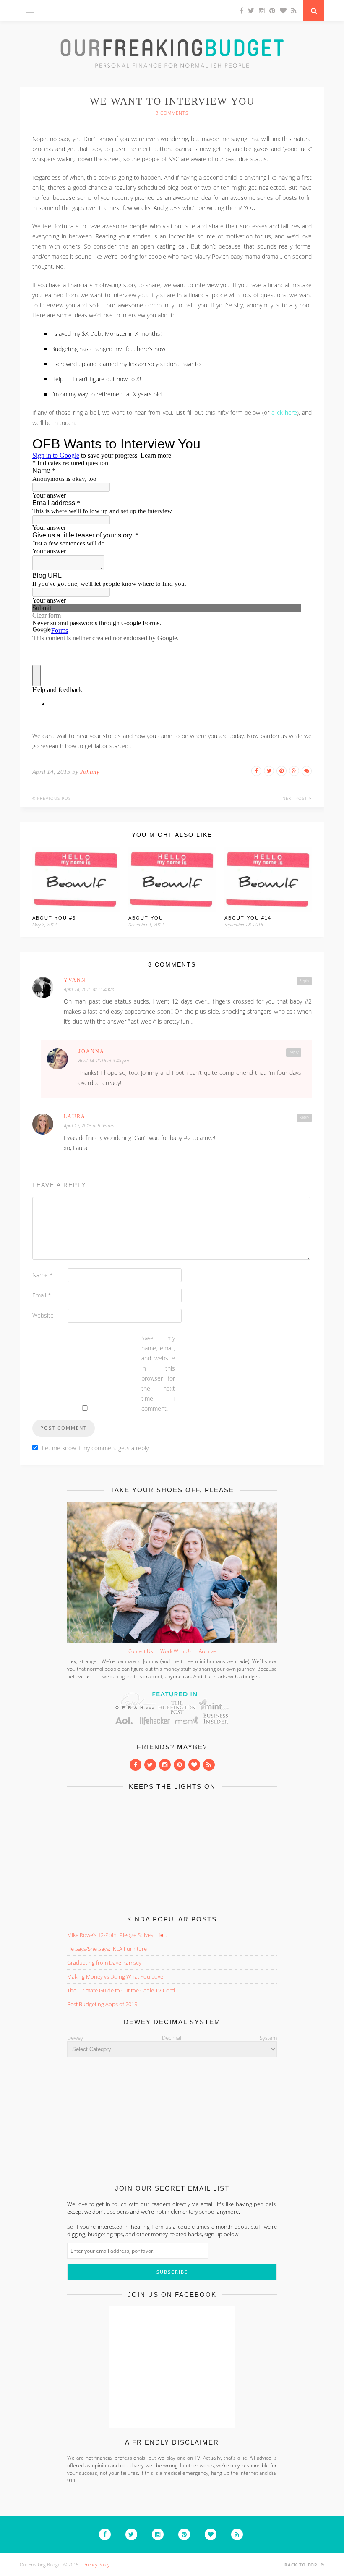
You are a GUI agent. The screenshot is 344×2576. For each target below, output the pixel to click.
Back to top (302, 2565)
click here (284, 413)
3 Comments (172, 113)
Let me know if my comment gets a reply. (96, 1448)
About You (146, 918)
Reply (304, 981)
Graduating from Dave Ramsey (104, 1963)
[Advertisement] (172, 1851)
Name (43, 1275)
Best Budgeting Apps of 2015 (102, 2004)
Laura (75, 1116)
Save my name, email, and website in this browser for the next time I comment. (158, 1373)
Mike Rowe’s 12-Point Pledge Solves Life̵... (117, 1935)
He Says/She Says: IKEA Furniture (107, 1949)
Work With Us (176, 1651)
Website (43, 1315)
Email (42, 1295)
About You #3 (54, 918)
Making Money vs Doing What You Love (115, 1976)
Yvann (75, 980)
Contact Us (141, 1651)
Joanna (91, 1051)
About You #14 (248, 918)
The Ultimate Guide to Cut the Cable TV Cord (121, 1990)
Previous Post (54, 798)
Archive (207, 1651)
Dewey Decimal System (172, 2038)
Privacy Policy (96, 2564)
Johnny (90, 772)
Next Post (296, 798)
